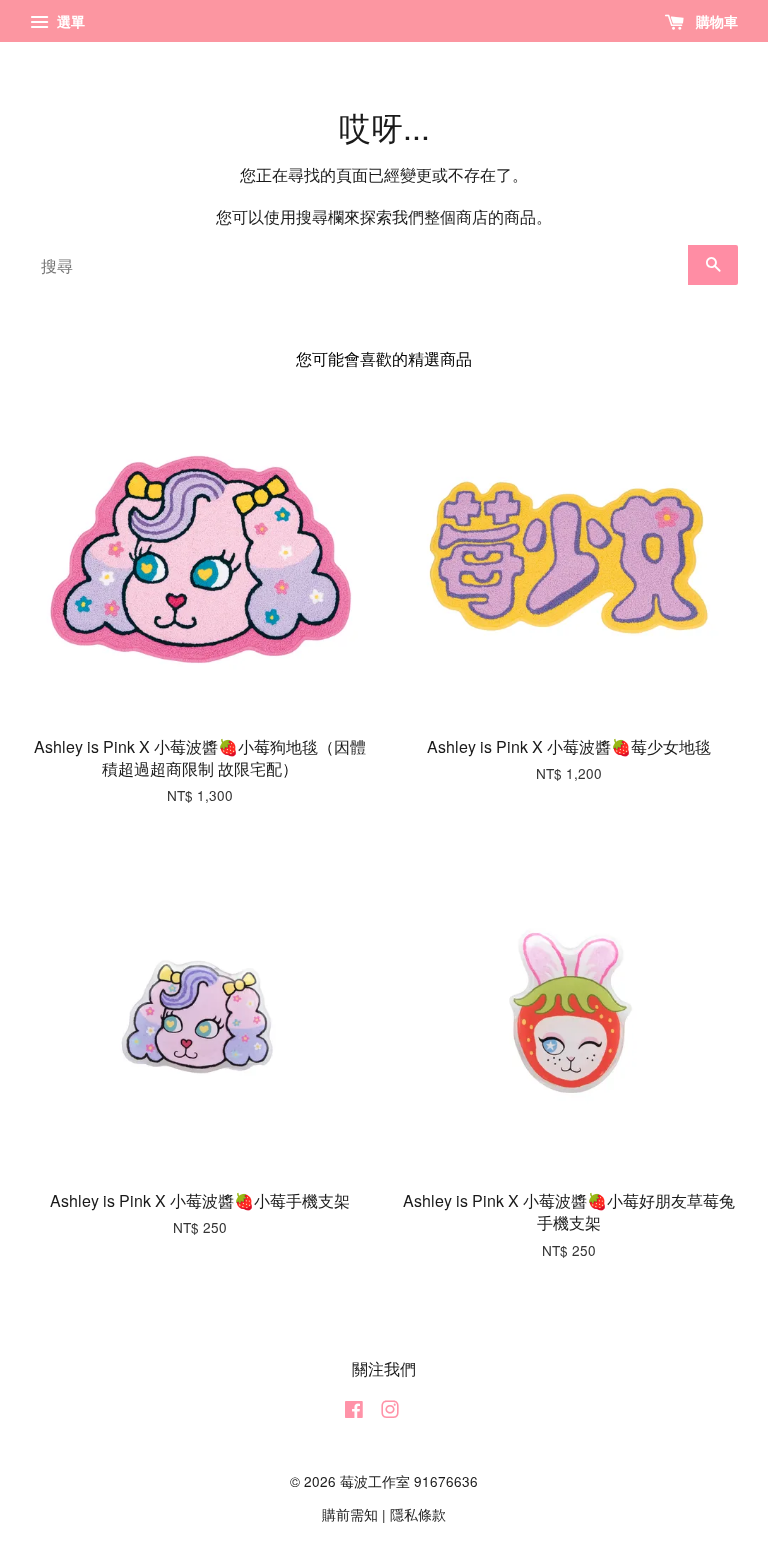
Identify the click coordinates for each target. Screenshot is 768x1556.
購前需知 (350, 1514)
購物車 (715, 21)
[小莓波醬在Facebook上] (354, 1412)
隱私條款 (418, 1514)
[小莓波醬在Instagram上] (390, 1412)
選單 (69, 21)
